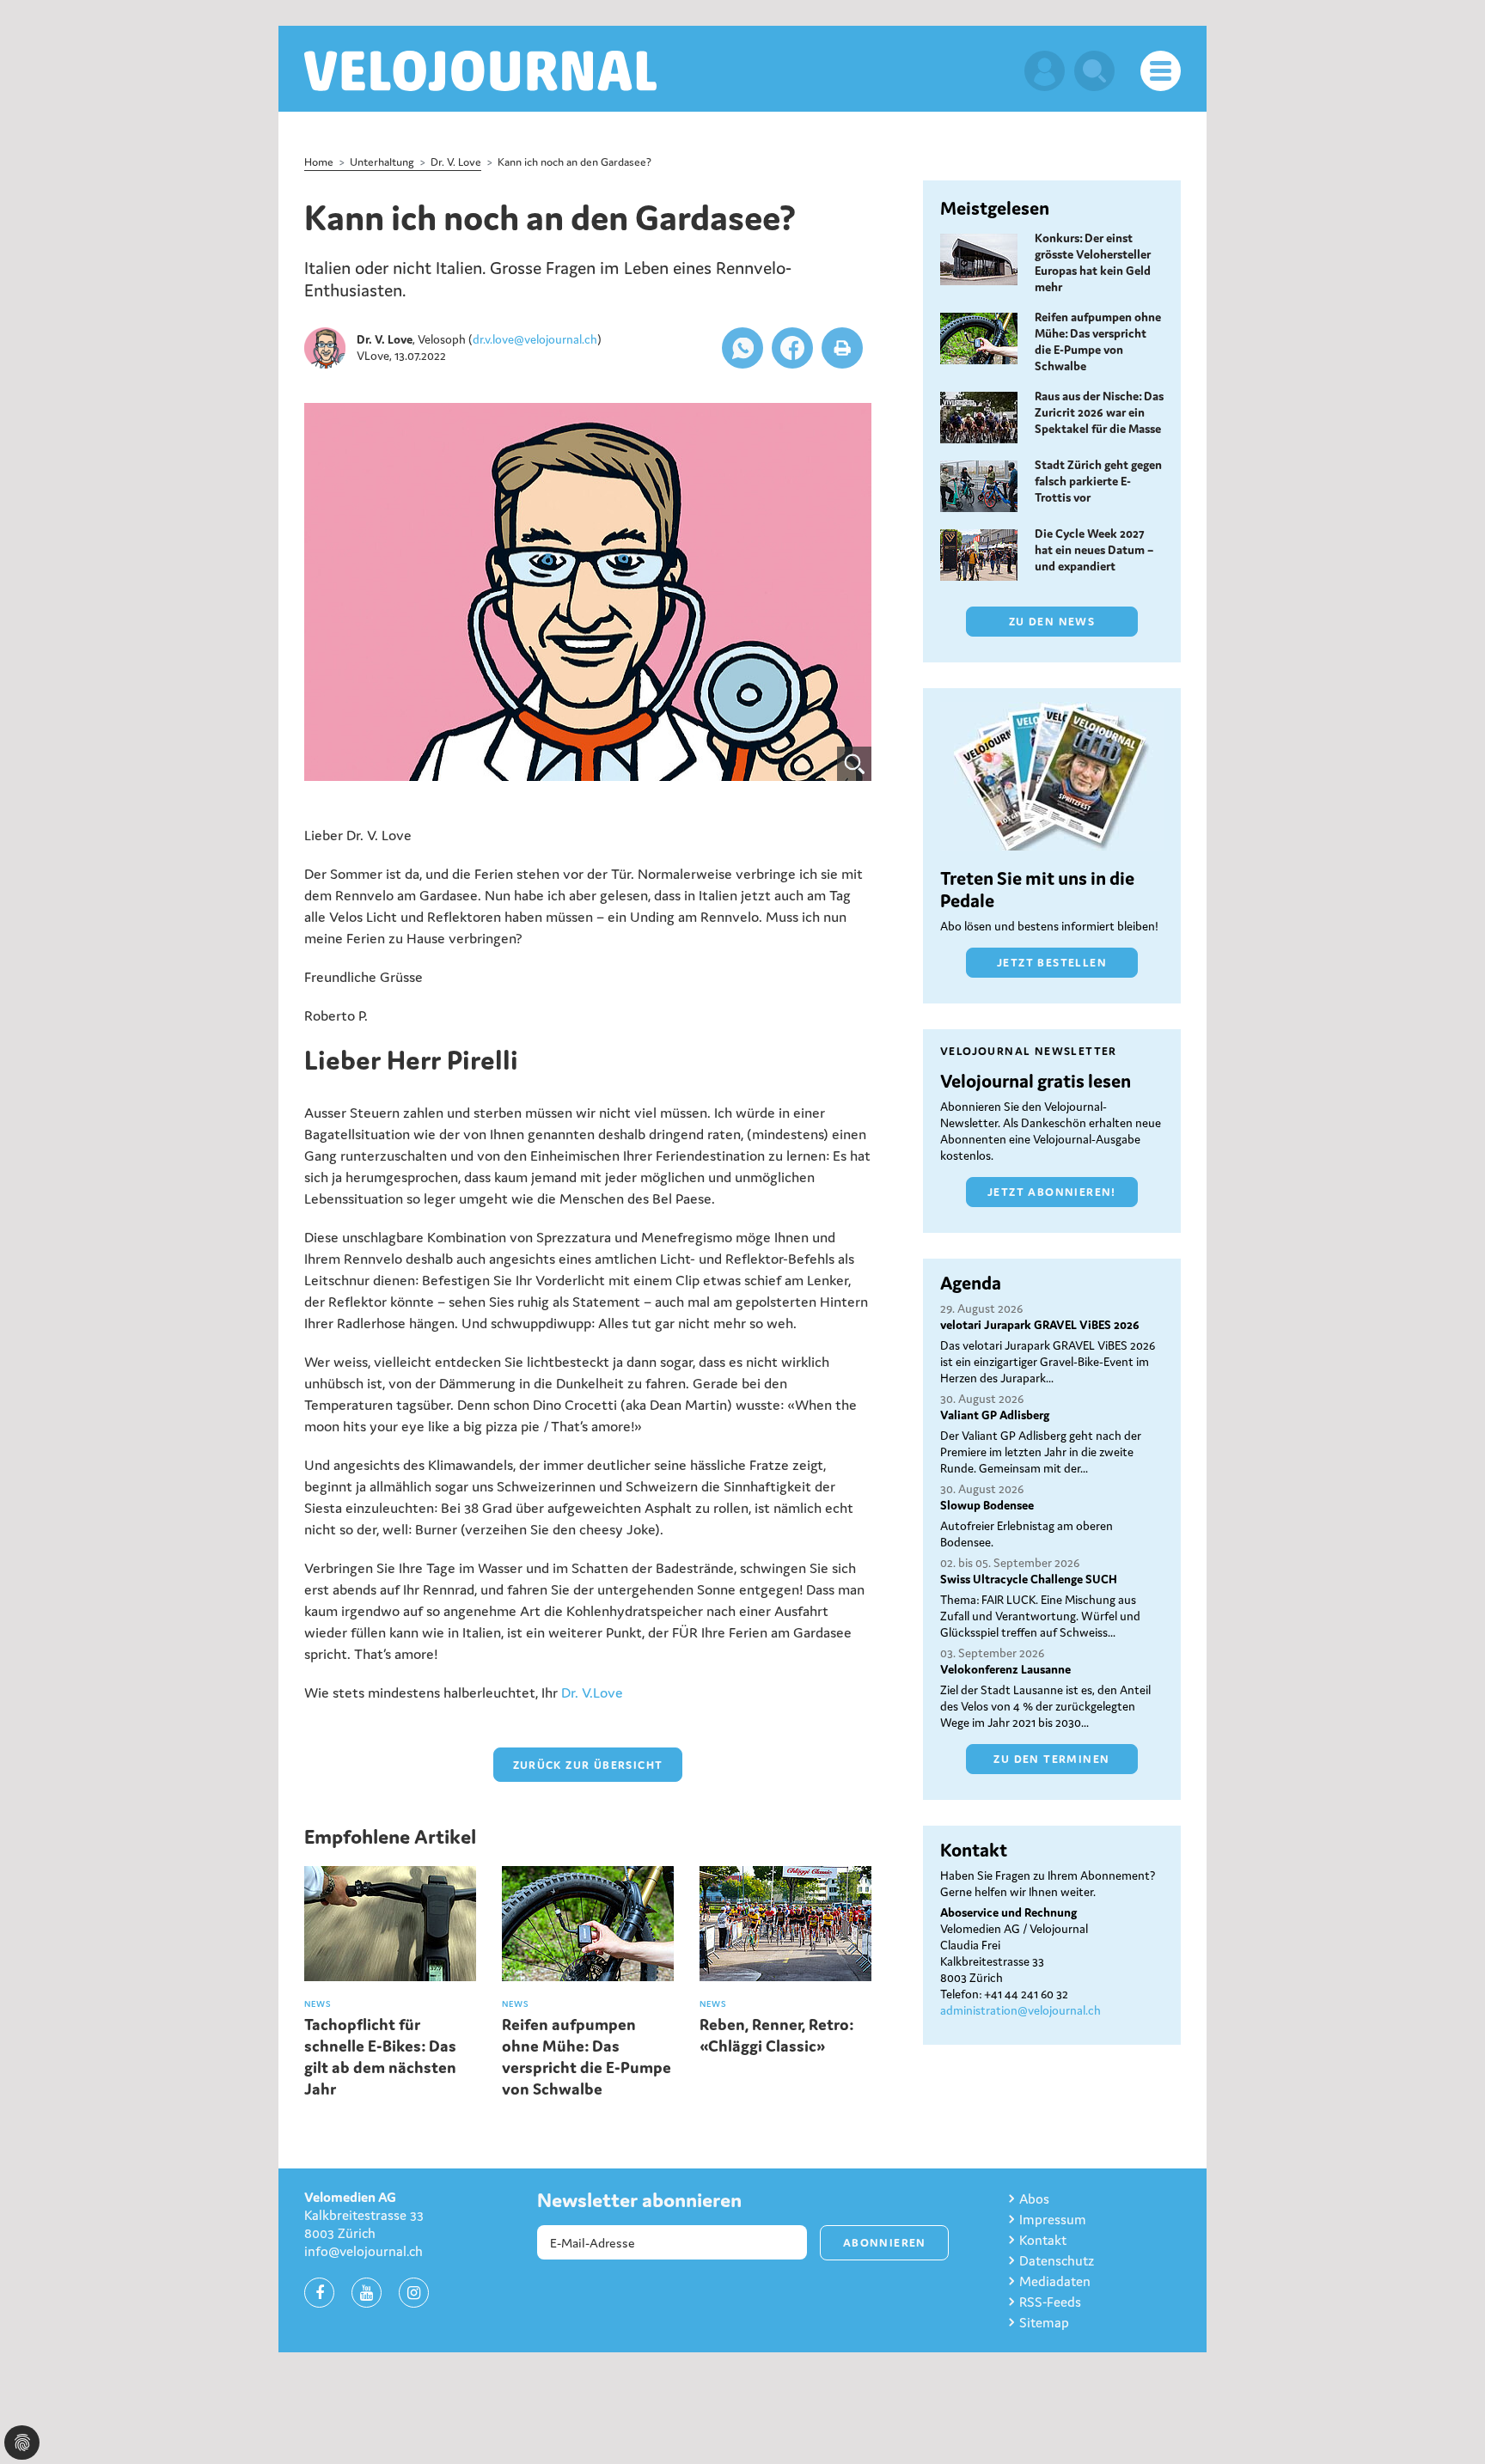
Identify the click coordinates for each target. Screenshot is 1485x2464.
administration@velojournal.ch (1021, 2010)
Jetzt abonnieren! (1052, 1192)
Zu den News (1052, 622)
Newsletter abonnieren (639, 2200)
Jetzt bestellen (1052, 963)
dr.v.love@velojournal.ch (535, 339)
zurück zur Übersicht (588, 1765)
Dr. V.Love (592, 1692)
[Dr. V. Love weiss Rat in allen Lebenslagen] (588, 592)
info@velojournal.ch (364, 2251)
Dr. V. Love (456, 162)
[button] (742, 348)
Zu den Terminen (1051, 1759)
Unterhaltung (382, 162)
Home (319, 162)
